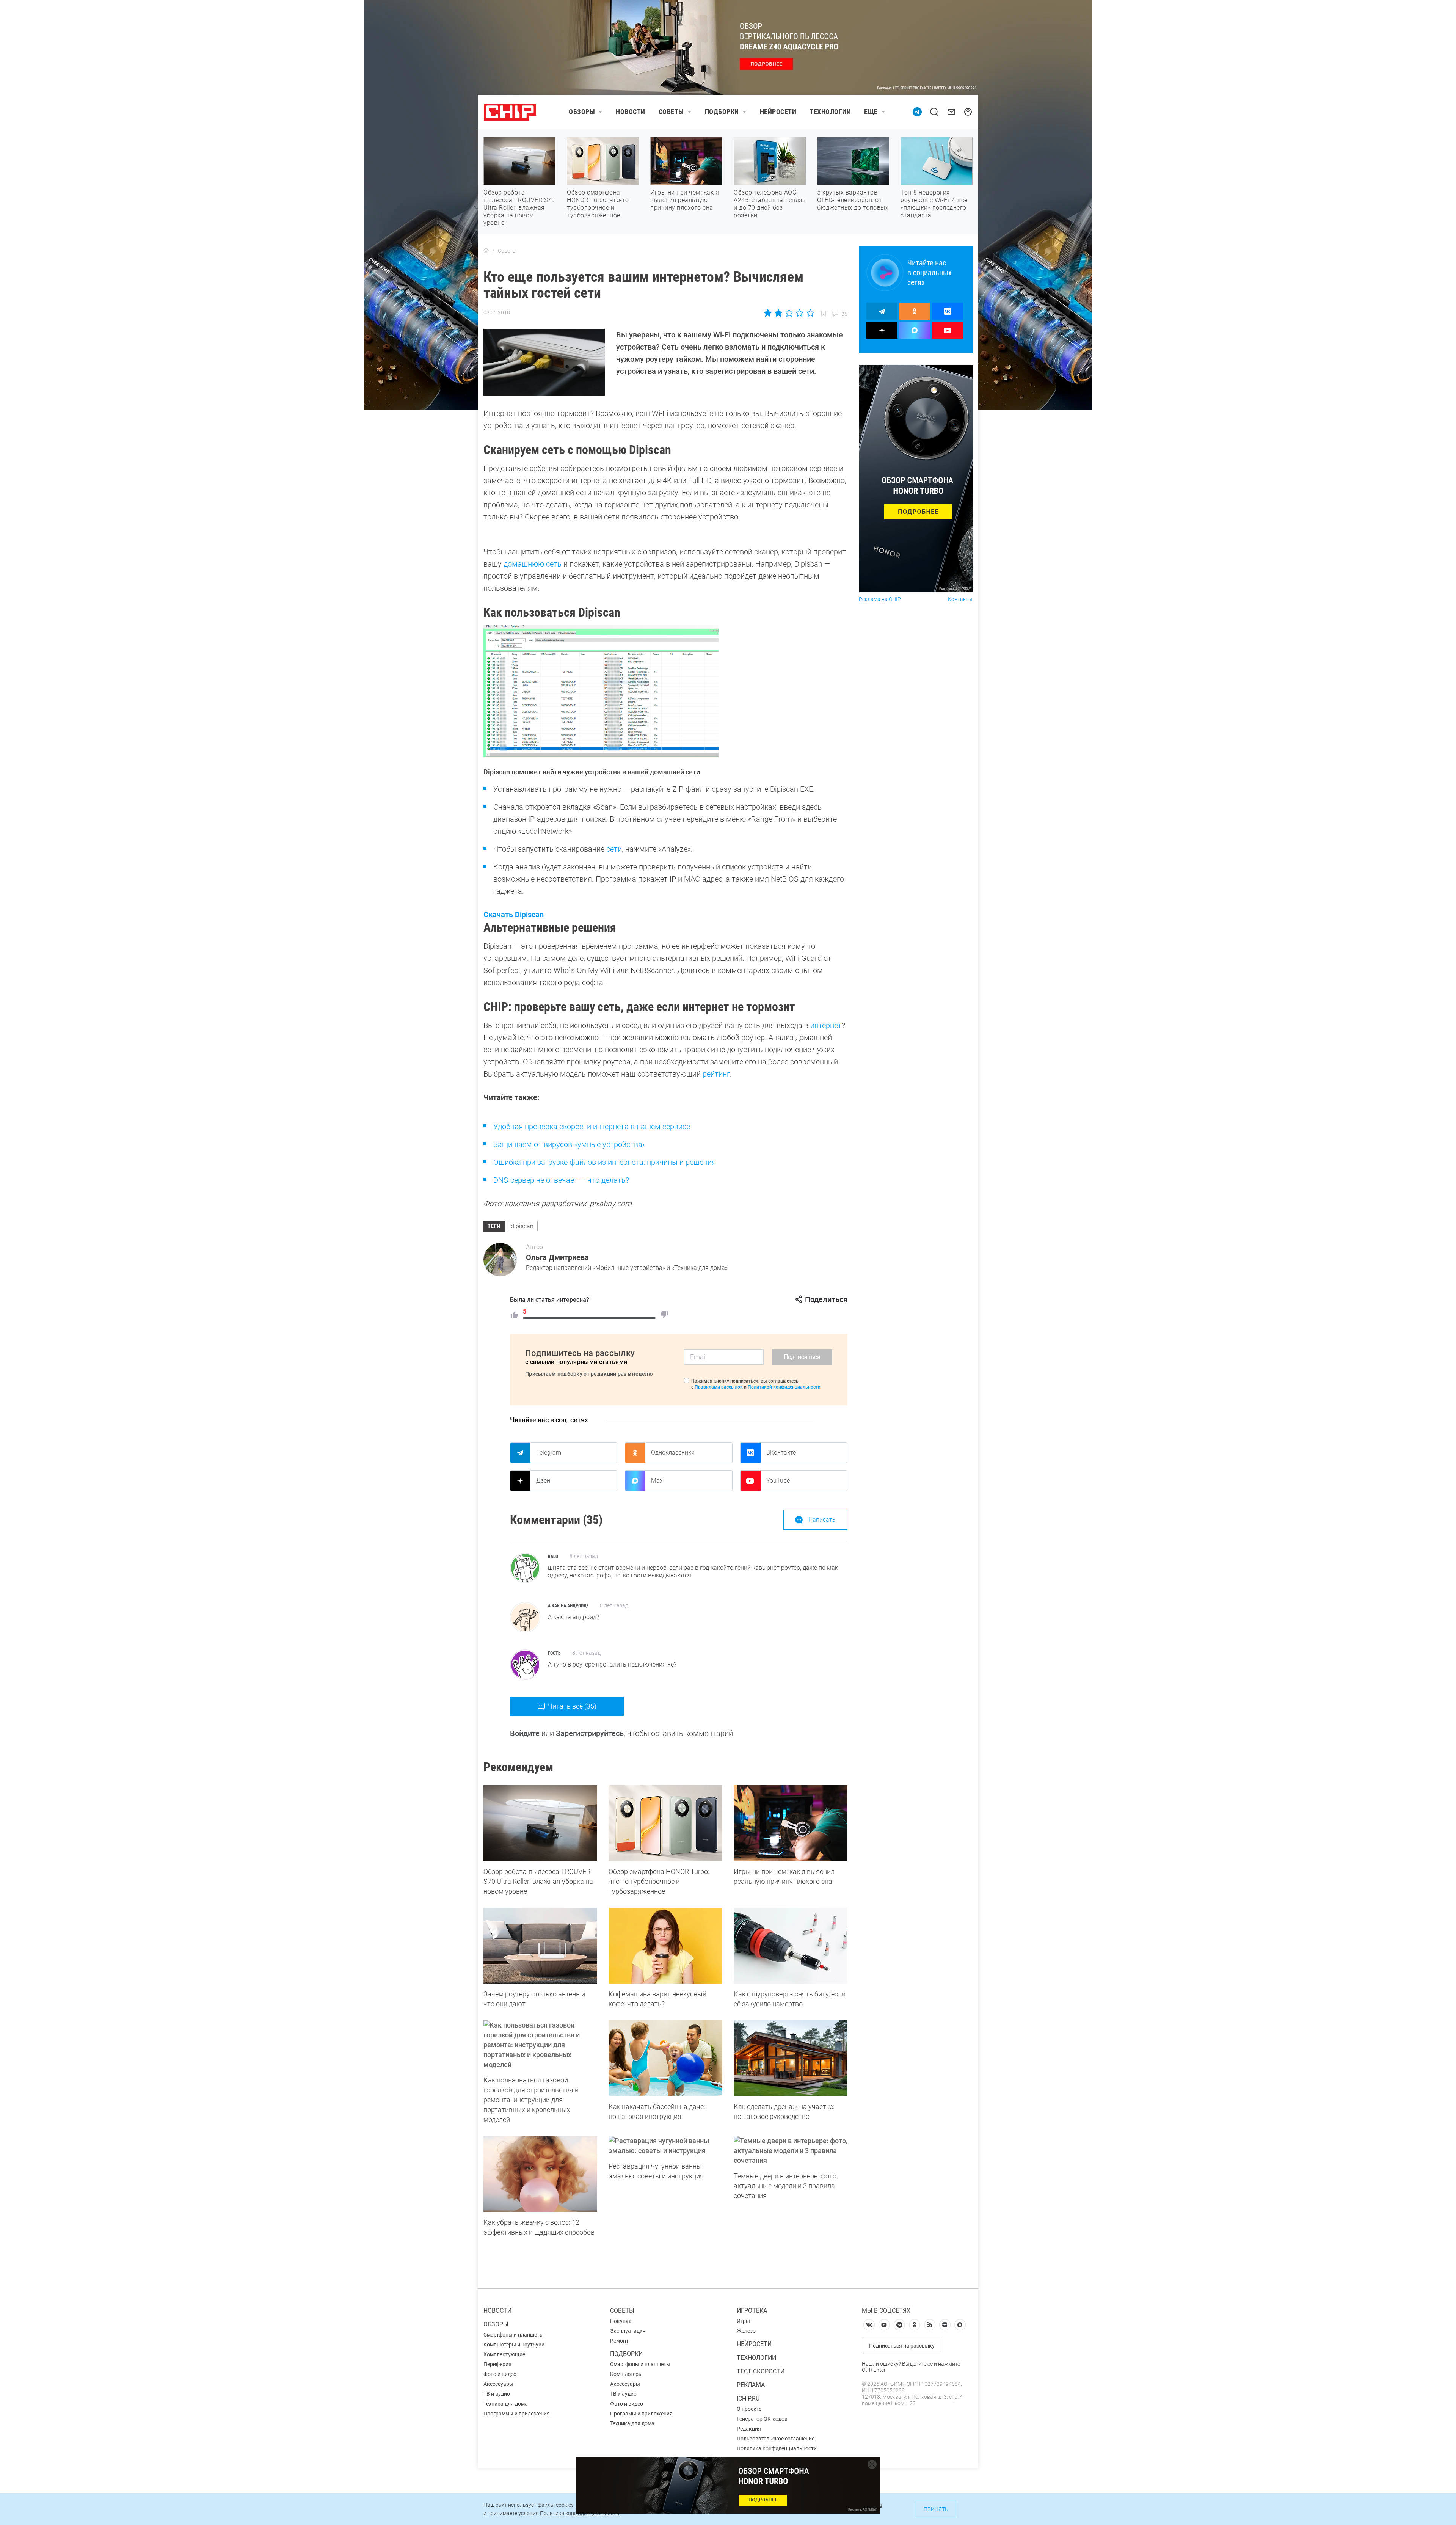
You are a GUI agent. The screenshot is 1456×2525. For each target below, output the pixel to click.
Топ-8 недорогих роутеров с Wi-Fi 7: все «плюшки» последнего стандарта (934, 204)
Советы (671, 112)
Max (657, 1481)
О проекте (749, 2409)
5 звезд (810, 313)
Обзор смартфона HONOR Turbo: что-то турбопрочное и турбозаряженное (598, 204)
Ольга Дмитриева (557, 1257)
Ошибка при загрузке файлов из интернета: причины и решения (605, 1162)
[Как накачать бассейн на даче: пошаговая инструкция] (665, 2058)
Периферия (497, 2364)
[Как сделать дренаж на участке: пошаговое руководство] (791, 2058)
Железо (746, 2331)
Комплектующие (504, 2354)
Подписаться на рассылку (902, 2346)
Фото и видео (500, 2374)
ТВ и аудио (497, 2394)
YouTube (778, 1481)
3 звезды (789, 313)
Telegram (549, 1452)
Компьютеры (626, 2374)
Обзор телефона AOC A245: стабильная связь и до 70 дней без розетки (770, 204)
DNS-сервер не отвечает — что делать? (561, 1180)
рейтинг (716, 1074)
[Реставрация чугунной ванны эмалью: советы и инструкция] (665, 2146)
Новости (631, 112)
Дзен (543, 1481)
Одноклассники (673, 1452)
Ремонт (619, 2341)
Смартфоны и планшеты (514, 2335)
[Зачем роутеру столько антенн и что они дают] (540, 1946)
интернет (826, 1025)
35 (844, 314)
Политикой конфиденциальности (784, 1387)
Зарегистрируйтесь (590, 1733)
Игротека (752, 2311)
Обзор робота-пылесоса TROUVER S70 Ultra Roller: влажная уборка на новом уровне (519, 208)
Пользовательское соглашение (776, 2439)
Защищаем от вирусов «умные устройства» (570, 1144)
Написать (822, 1520)
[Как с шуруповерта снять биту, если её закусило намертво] (791, 1946)
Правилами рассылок (719, 1387)
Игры (743, 2321)
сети (614, 849)
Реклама (751, 2385)
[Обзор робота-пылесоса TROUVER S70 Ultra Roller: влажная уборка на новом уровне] (540, 1823)
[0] (664, 1315)
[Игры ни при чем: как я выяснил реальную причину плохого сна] (791, 1823)
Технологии (830, 112)
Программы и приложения (517, 2414)
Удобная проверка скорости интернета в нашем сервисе (592, 1127)
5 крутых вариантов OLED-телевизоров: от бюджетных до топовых (853, 200)
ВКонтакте (781, 1452)
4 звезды (799, 313)
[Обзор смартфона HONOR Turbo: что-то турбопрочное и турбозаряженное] (665, 1823)
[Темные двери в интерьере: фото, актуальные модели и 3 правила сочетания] (791, 2151)
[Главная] (486, 251)
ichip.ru (748, 2399)
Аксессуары (498, 2384)
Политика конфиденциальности (777, 2448)
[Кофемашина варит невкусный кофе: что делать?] (665, 1946)
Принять (936, 2509)
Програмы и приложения (641, 2414)
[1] (514, 1315)
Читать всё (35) (572, 1706)
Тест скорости (761, 2371)
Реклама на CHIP (880, 599)
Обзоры (582, 112)
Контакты (960, 599)
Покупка (621, 2321)
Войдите (525, 1733)
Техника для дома (506, 2404)
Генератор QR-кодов (762, 2419)
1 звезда (768, 313)
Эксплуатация (628, 2331)
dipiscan (522, 1226)
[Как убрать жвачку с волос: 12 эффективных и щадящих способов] (540, 2174)
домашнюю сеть (533, 564)
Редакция (749, 2429)
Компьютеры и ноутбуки (514, 2345)
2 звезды (779, 313)
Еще (871, 112)
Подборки (722, 112)
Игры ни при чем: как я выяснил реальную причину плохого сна (685, 200)
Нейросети (778, 112)
